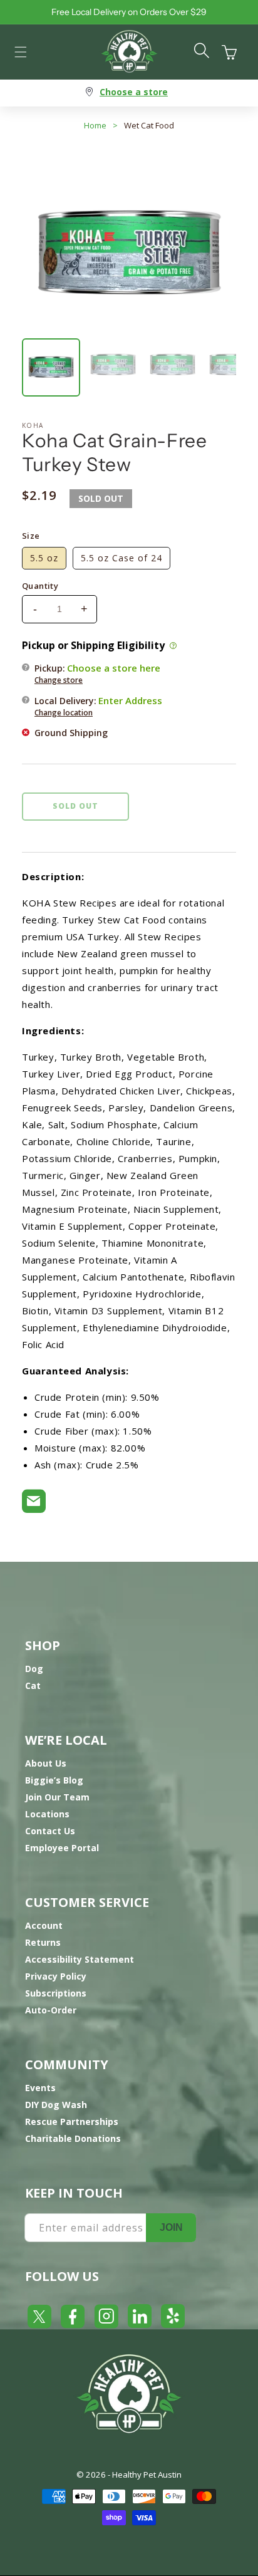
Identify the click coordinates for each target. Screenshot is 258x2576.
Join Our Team (57, 1797)
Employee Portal (62, 1848)
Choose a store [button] (134, 92)
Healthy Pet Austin (147, 2475)
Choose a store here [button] (114, 668)
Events (40, 2088)
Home (95, 125)
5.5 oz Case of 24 (121, 558)
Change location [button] (64, 713)
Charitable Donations (73, 2138)
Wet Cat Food (149, 125)
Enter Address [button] (130, 700)
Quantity (40, 586)
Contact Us (50, 1831)
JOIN (171, 2227)
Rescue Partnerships (72, 2122)
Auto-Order (51, 2010)
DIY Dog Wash (56, 2105)
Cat (33, 1685)
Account (44, 1925)
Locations (47, 1814)
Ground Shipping (71, 733)
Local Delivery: (98, 706)
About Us (46, 1763)
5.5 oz (44, 558)
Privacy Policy (56, 1976)
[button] (21, 52)
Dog (34, 1669)
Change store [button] (59, 680)
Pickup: (97, 673)
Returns (43, 1942)
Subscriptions (56, 1993)
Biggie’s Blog (54, 1780)
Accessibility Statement (80, 1959)
